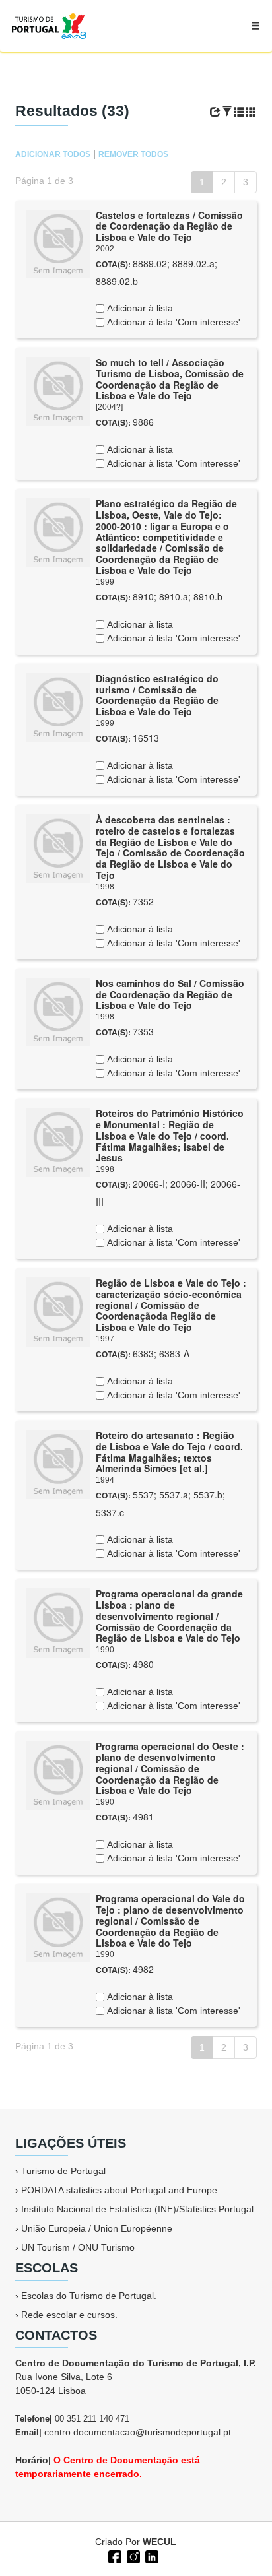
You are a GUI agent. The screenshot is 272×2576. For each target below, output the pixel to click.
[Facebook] (114, 2556)
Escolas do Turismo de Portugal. (89, 2296)
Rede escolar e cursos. (69, 2315)
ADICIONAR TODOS (53, 154)
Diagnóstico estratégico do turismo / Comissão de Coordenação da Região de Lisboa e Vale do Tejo (157, 695)
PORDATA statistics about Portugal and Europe (119, 2190)
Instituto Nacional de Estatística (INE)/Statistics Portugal (137, 2209)
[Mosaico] (251, 112)
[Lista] (239, 112)
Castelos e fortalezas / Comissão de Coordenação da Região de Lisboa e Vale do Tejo (169, 226)
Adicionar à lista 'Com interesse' (172, 322)
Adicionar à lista (139, 308)
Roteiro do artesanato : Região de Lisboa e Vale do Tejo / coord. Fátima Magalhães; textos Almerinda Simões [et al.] (169, 1452)
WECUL (159, 2542)
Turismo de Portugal (63, 2171)
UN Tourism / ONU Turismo (78, 2247)
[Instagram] (132, 2556)
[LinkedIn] (151, 2556)
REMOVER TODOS (133, 154)
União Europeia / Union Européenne (97, 2228)
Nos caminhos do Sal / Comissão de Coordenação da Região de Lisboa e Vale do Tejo (170, 994)
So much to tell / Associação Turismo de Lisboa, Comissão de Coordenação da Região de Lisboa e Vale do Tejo (170, 379)
